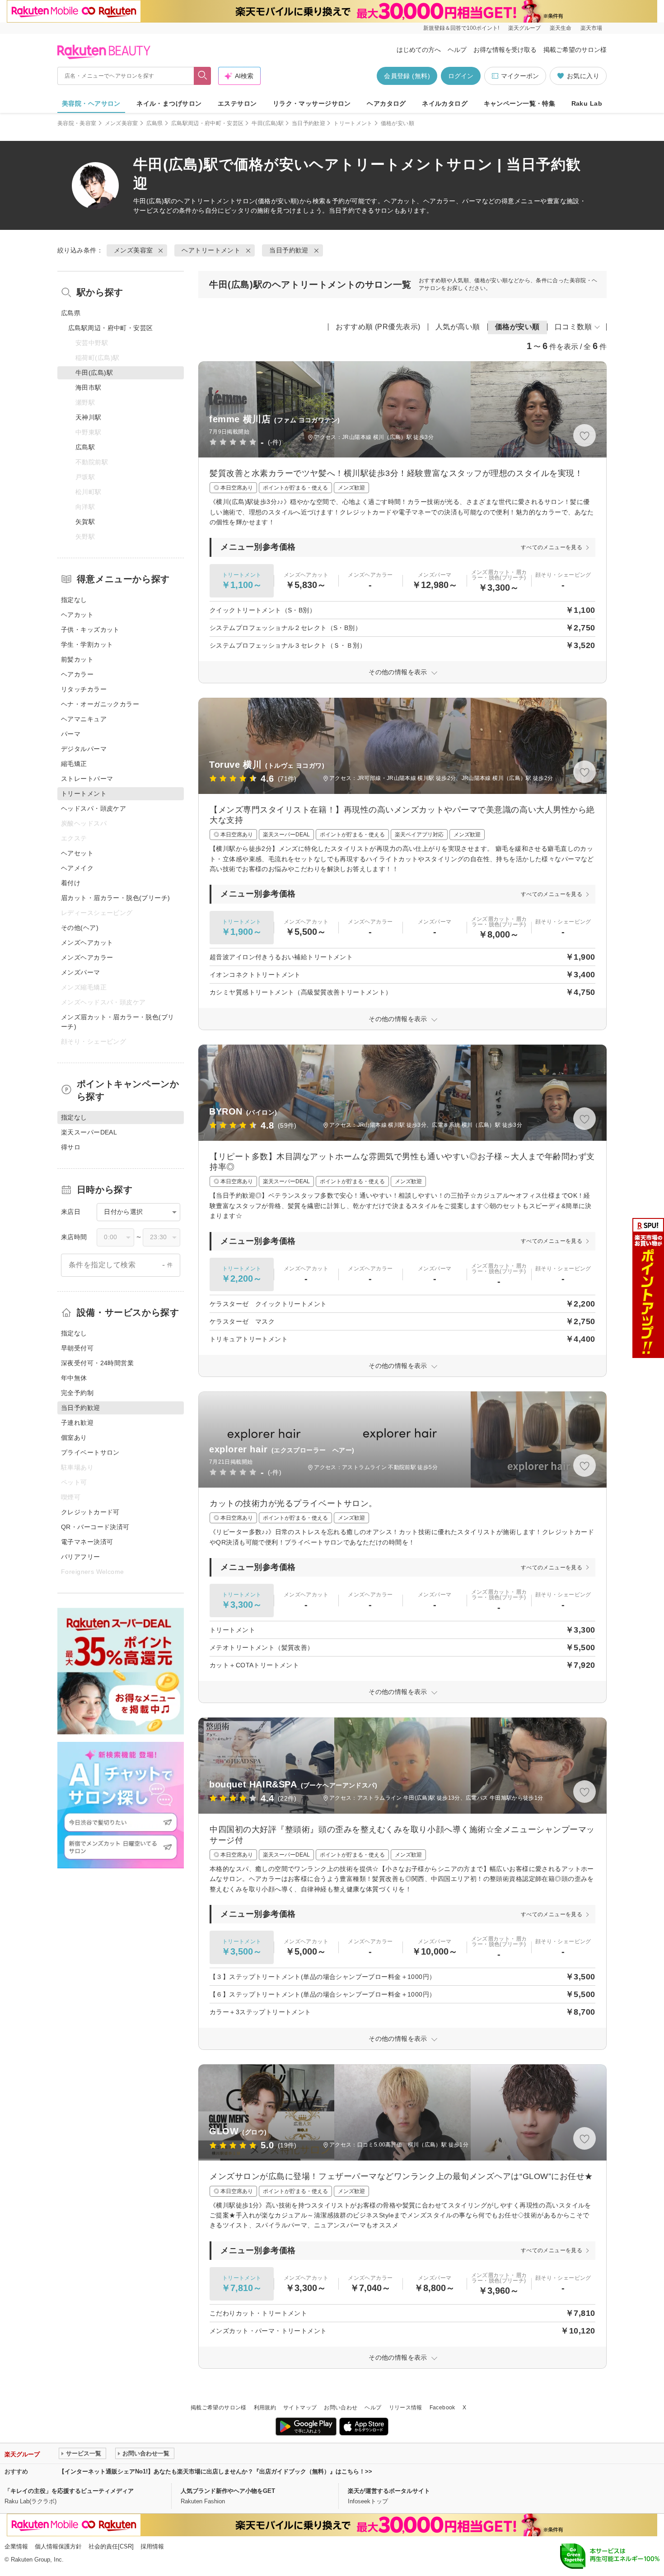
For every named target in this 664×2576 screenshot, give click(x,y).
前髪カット (77, 659)
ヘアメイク (77, 868)
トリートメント (353, 123)
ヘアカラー (77, 674)
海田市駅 (89, 387)
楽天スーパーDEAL (89, 1132)
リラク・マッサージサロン (312, 103)
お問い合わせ (341, 2408)
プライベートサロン (90, 1452)
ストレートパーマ (87, 779)
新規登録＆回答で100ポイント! (461, 28)
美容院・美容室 (77, 123)
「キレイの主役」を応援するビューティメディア (69, 2491)
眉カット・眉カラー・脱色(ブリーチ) (116, 898)
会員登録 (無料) (407, 76)
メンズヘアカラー (87, 957)
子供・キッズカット (90, 630)
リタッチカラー (84, 689)
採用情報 (152, 2546)
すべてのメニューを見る (552, 547)
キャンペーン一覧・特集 (520, 103)
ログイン (461, 76)
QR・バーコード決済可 (95, 1527)
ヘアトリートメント (206, 201)
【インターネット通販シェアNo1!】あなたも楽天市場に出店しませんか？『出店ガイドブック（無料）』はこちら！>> (215, 2471)
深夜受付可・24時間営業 (97, 1363)
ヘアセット (77, 853)
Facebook (442, 2408)
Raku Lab (587, 103)
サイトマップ (300, 2408)
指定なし (74, 600)
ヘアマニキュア (84, 719)
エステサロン (237, 103)
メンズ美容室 (122, 123)
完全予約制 (77, 1393)
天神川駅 (89, 417)
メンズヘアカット (87, 943)
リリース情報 (406, 2408)
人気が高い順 (458, 327)
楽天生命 (561, 28)
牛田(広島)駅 (268, 123)
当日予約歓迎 (309, 123)
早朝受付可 (77, 1348)
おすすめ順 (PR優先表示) (378, 327)
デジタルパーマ (84, 749)
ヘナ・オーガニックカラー (100, 704)
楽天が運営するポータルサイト (389, 2491)
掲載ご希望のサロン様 (575, 50)
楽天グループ (524, 28)
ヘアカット (77, 615)
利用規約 (265, 2408)
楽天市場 (591, 28)
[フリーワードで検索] (203, 76)
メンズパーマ (81, 972)
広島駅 (85, 447)
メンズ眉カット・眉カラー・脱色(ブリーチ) (118, 1022)
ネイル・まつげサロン (169, 103)
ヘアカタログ (386, 103)
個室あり (74, 1437)
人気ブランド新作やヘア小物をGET (228, 2491)
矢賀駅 (85, 522)
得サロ (71, 1147)
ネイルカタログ (445, 103)
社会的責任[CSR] (111, 2546)
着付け (71, 883)
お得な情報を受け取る (505, 50)
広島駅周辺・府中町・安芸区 (208, 123)
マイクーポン (520, 76)
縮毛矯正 (74, 764)
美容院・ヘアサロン (91, 103)
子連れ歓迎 (77, 1423)
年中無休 (74, 1378)
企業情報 (16, 2546)
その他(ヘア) (80, 928)
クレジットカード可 (90, 1512)
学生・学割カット (87, 644)
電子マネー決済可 (87, 1542)
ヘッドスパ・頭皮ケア (94, 808)
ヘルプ (457, 50)
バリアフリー (81, 1557)
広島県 (155, 123)
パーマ (71, 734)
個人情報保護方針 (58, 2546)
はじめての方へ (419, 50)
